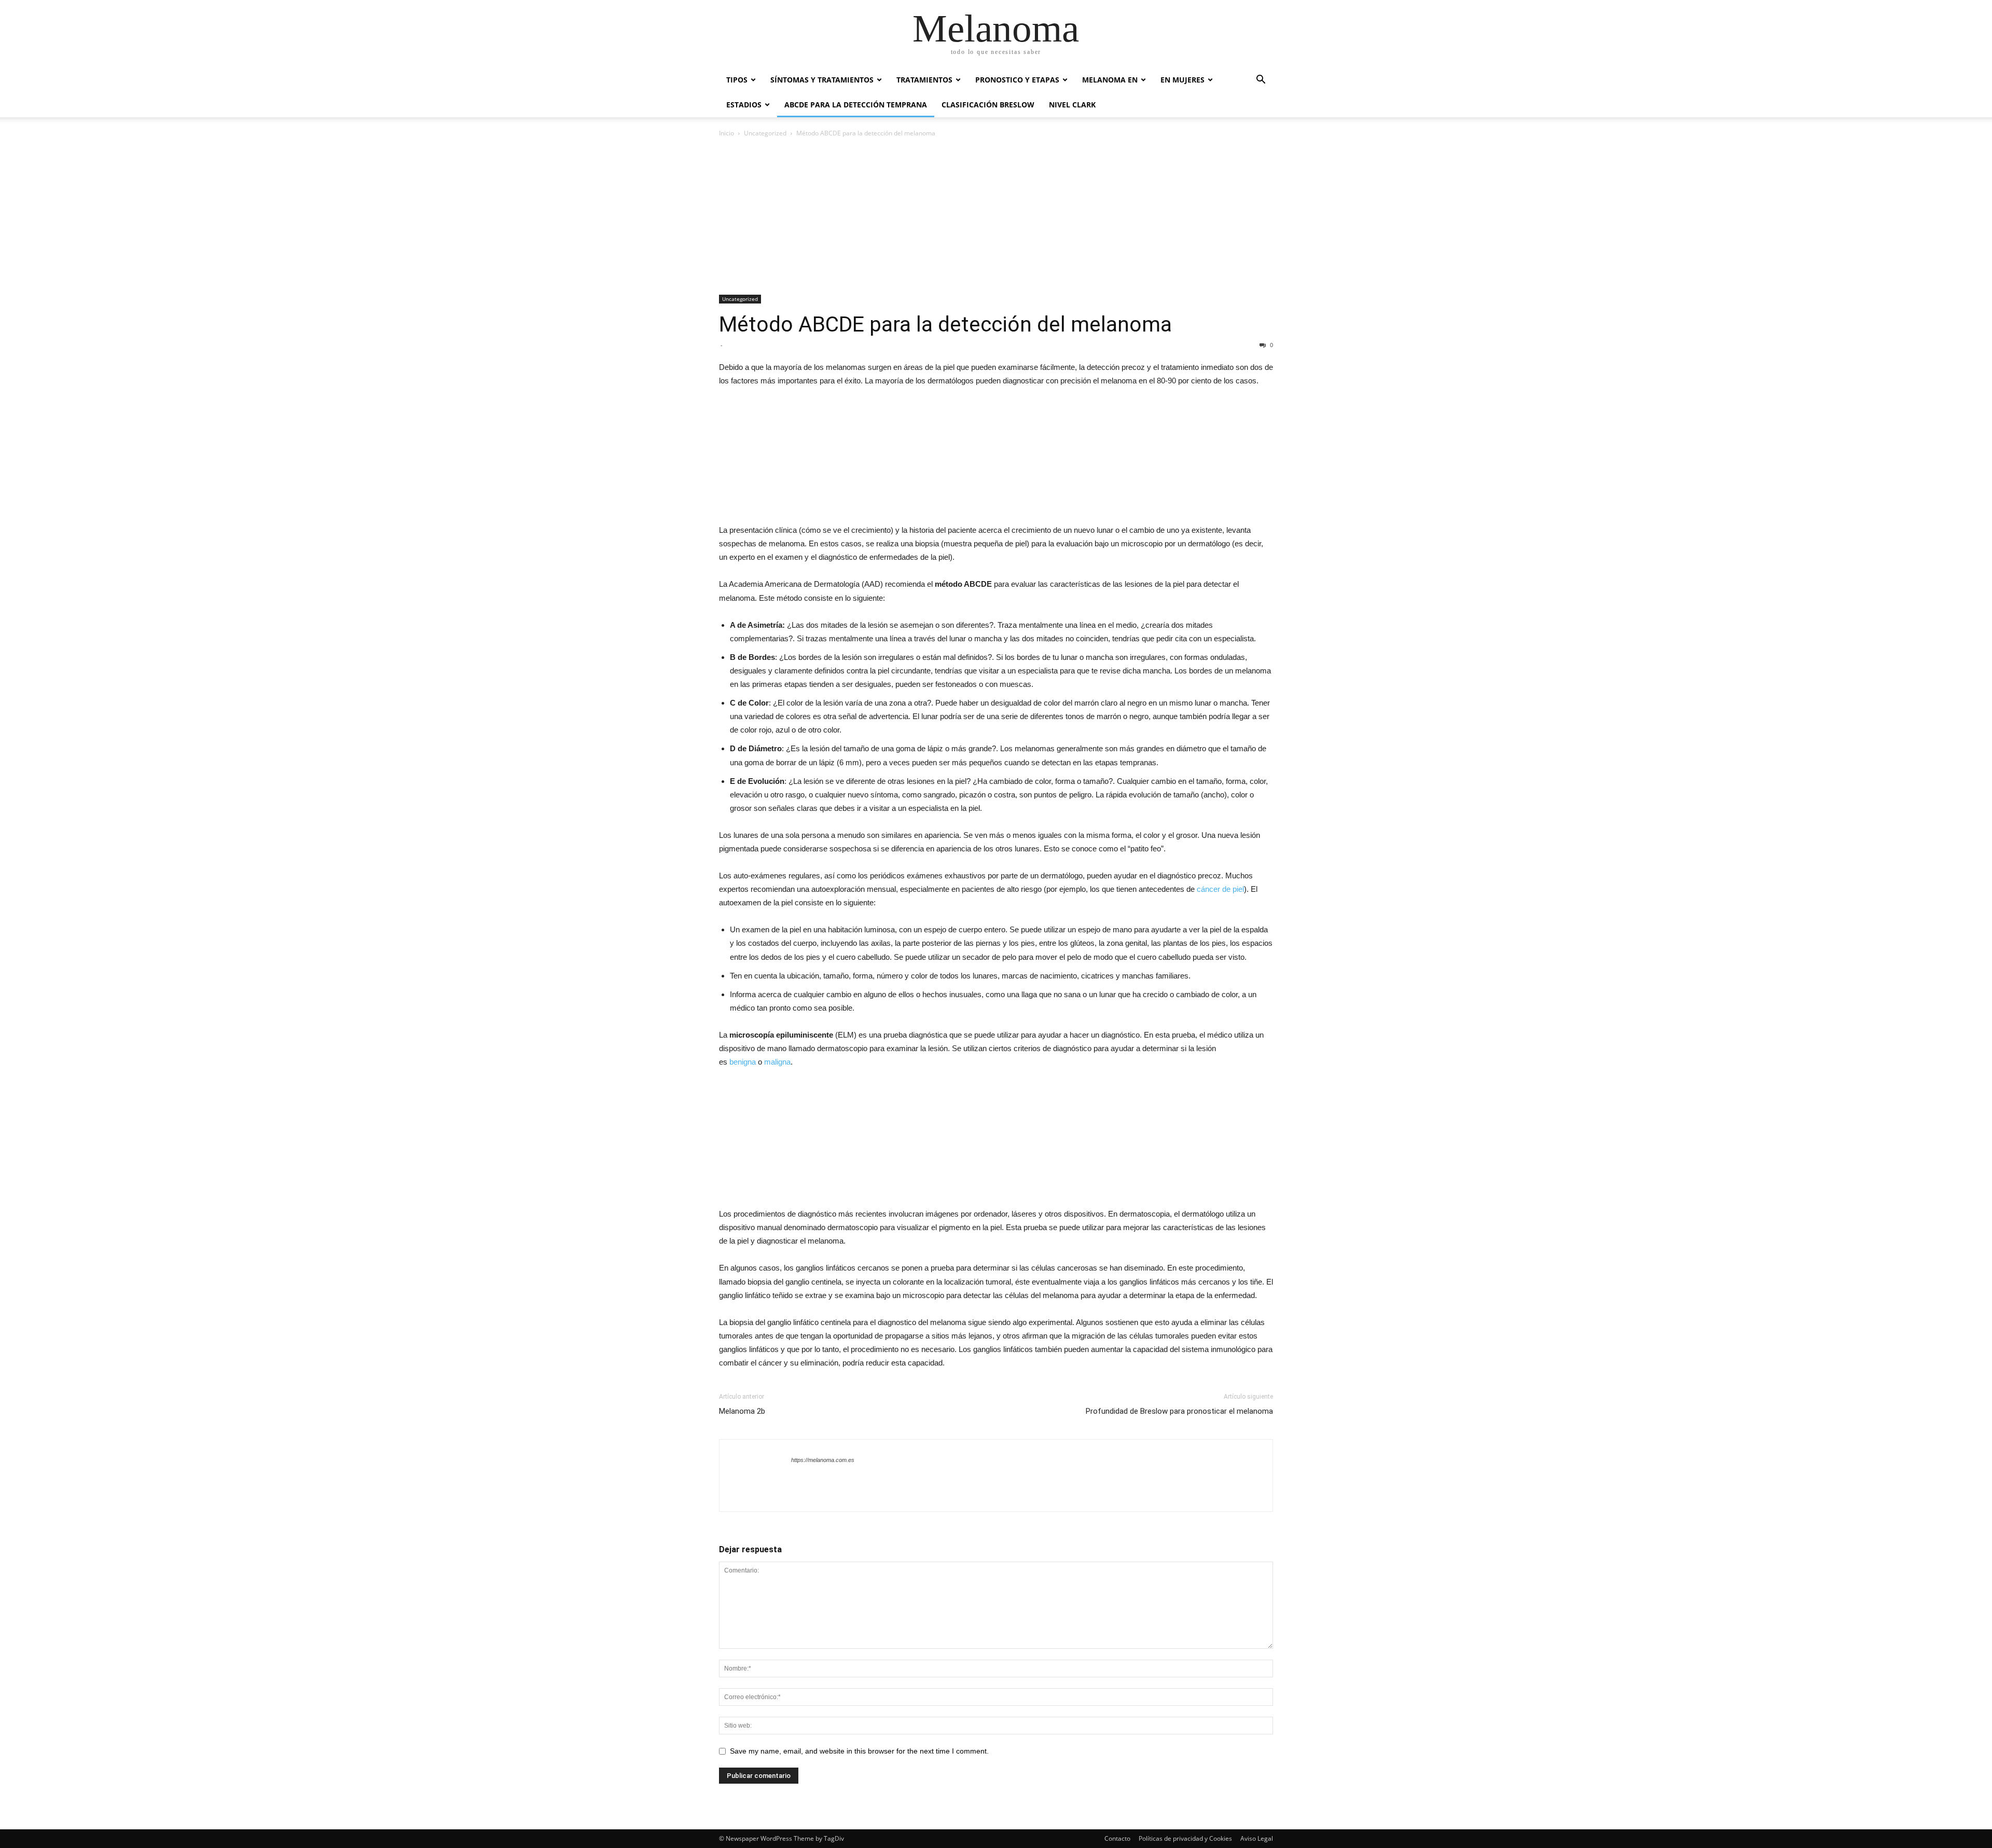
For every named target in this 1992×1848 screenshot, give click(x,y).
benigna (743, 1062)
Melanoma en (1110, 80)
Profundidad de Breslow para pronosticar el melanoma (1179, 1411)
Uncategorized (765, 133)
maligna (777, 1062)
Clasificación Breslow (988, 105)
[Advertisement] (996, 217)
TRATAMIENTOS (924, 80)
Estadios (744, 105)
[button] (1261, 81)
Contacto (1117, 1838)
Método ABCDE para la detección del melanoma (945, 324)
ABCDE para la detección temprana (856, 105)
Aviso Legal (1257, 1838)
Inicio (727, 133)
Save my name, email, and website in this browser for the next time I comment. (859, 1751)
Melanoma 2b (742, 1411)
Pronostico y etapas (1017, 80)
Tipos (737, 80)
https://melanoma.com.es (823, 1460)
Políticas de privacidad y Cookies (1185, 1838)
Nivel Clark (1072, 105)
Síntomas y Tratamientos (822, 80)
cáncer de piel (1220, 889)
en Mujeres (1182, 80)
